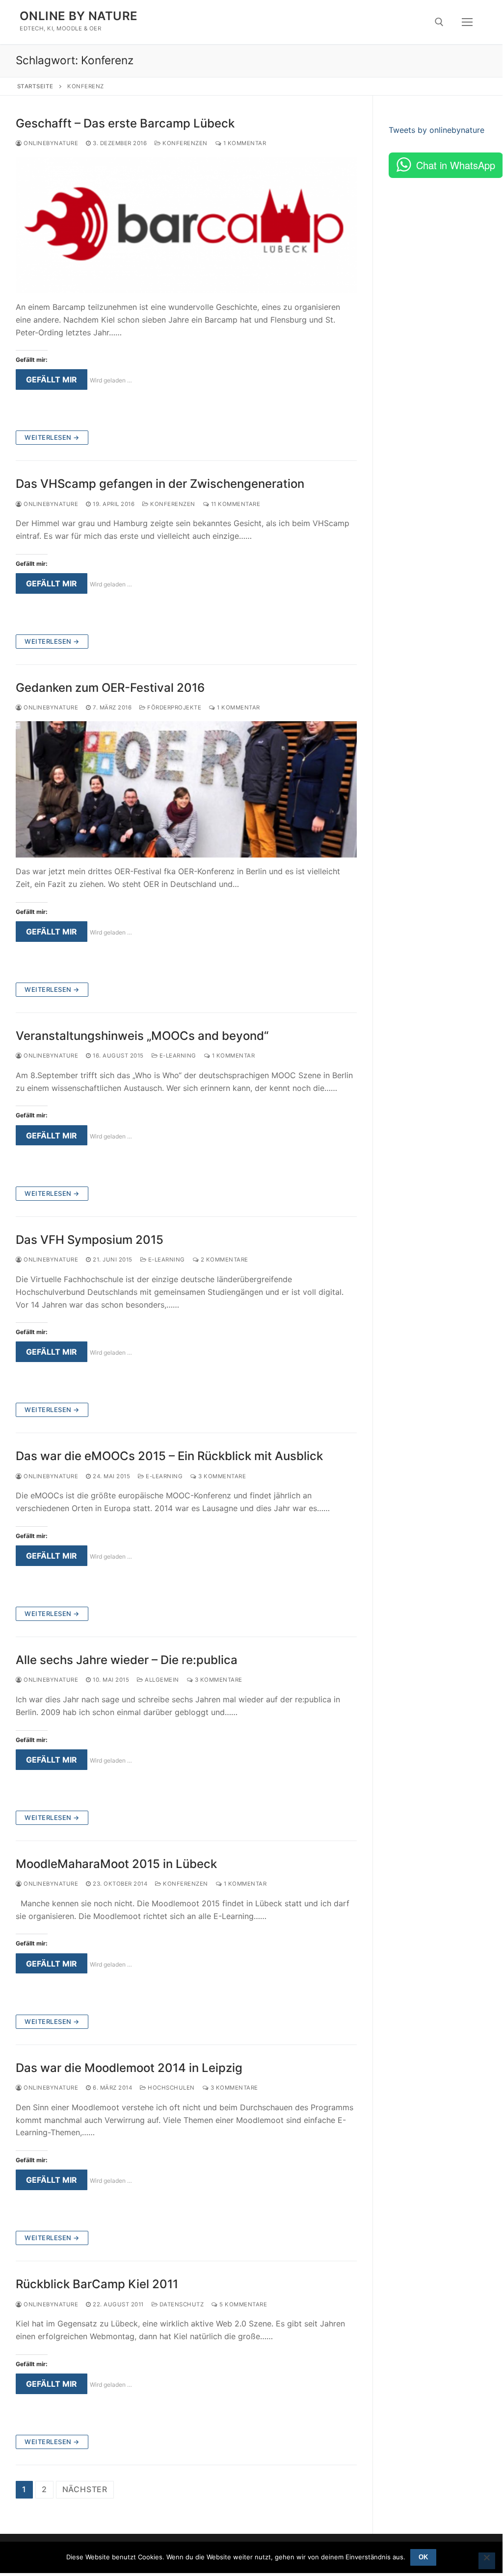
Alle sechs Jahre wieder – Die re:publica (127, 1660)
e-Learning (177, 1056)
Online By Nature (79, 16)
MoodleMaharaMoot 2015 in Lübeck (116, 1864)
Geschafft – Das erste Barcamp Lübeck (125, 123)
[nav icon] (467, 22)
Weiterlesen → (52, 437)
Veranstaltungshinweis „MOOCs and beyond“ (142, 1036)
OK (423, 2557)
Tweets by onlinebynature (437, 130)
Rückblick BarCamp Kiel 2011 (97, 2284)
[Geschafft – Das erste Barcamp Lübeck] (186, 225)
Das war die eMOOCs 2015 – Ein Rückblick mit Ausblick (169, 1456)
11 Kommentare (235, 504)
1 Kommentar (244, 143)
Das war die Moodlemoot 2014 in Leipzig (129, 2068)
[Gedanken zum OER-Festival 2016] (186, 789)
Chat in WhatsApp (456, 165)
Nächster (85, 2489)
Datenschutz (181, 2304)
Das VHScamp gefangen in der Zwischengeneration (160, 484)
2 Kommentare (224, 1260)
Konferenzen (184, 143)
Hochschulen (171, 2088)
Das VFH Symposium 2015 (90, 1240)
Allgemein (161, 1680)
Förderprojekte (173, 707)
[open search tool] (439, 22)
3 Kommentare (221, 1476)
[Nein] (487, 2561)
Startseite (35, 86)
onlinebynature (50, 143)
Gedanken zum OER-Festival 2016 (110, 688)
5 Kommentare (242, 2304)
